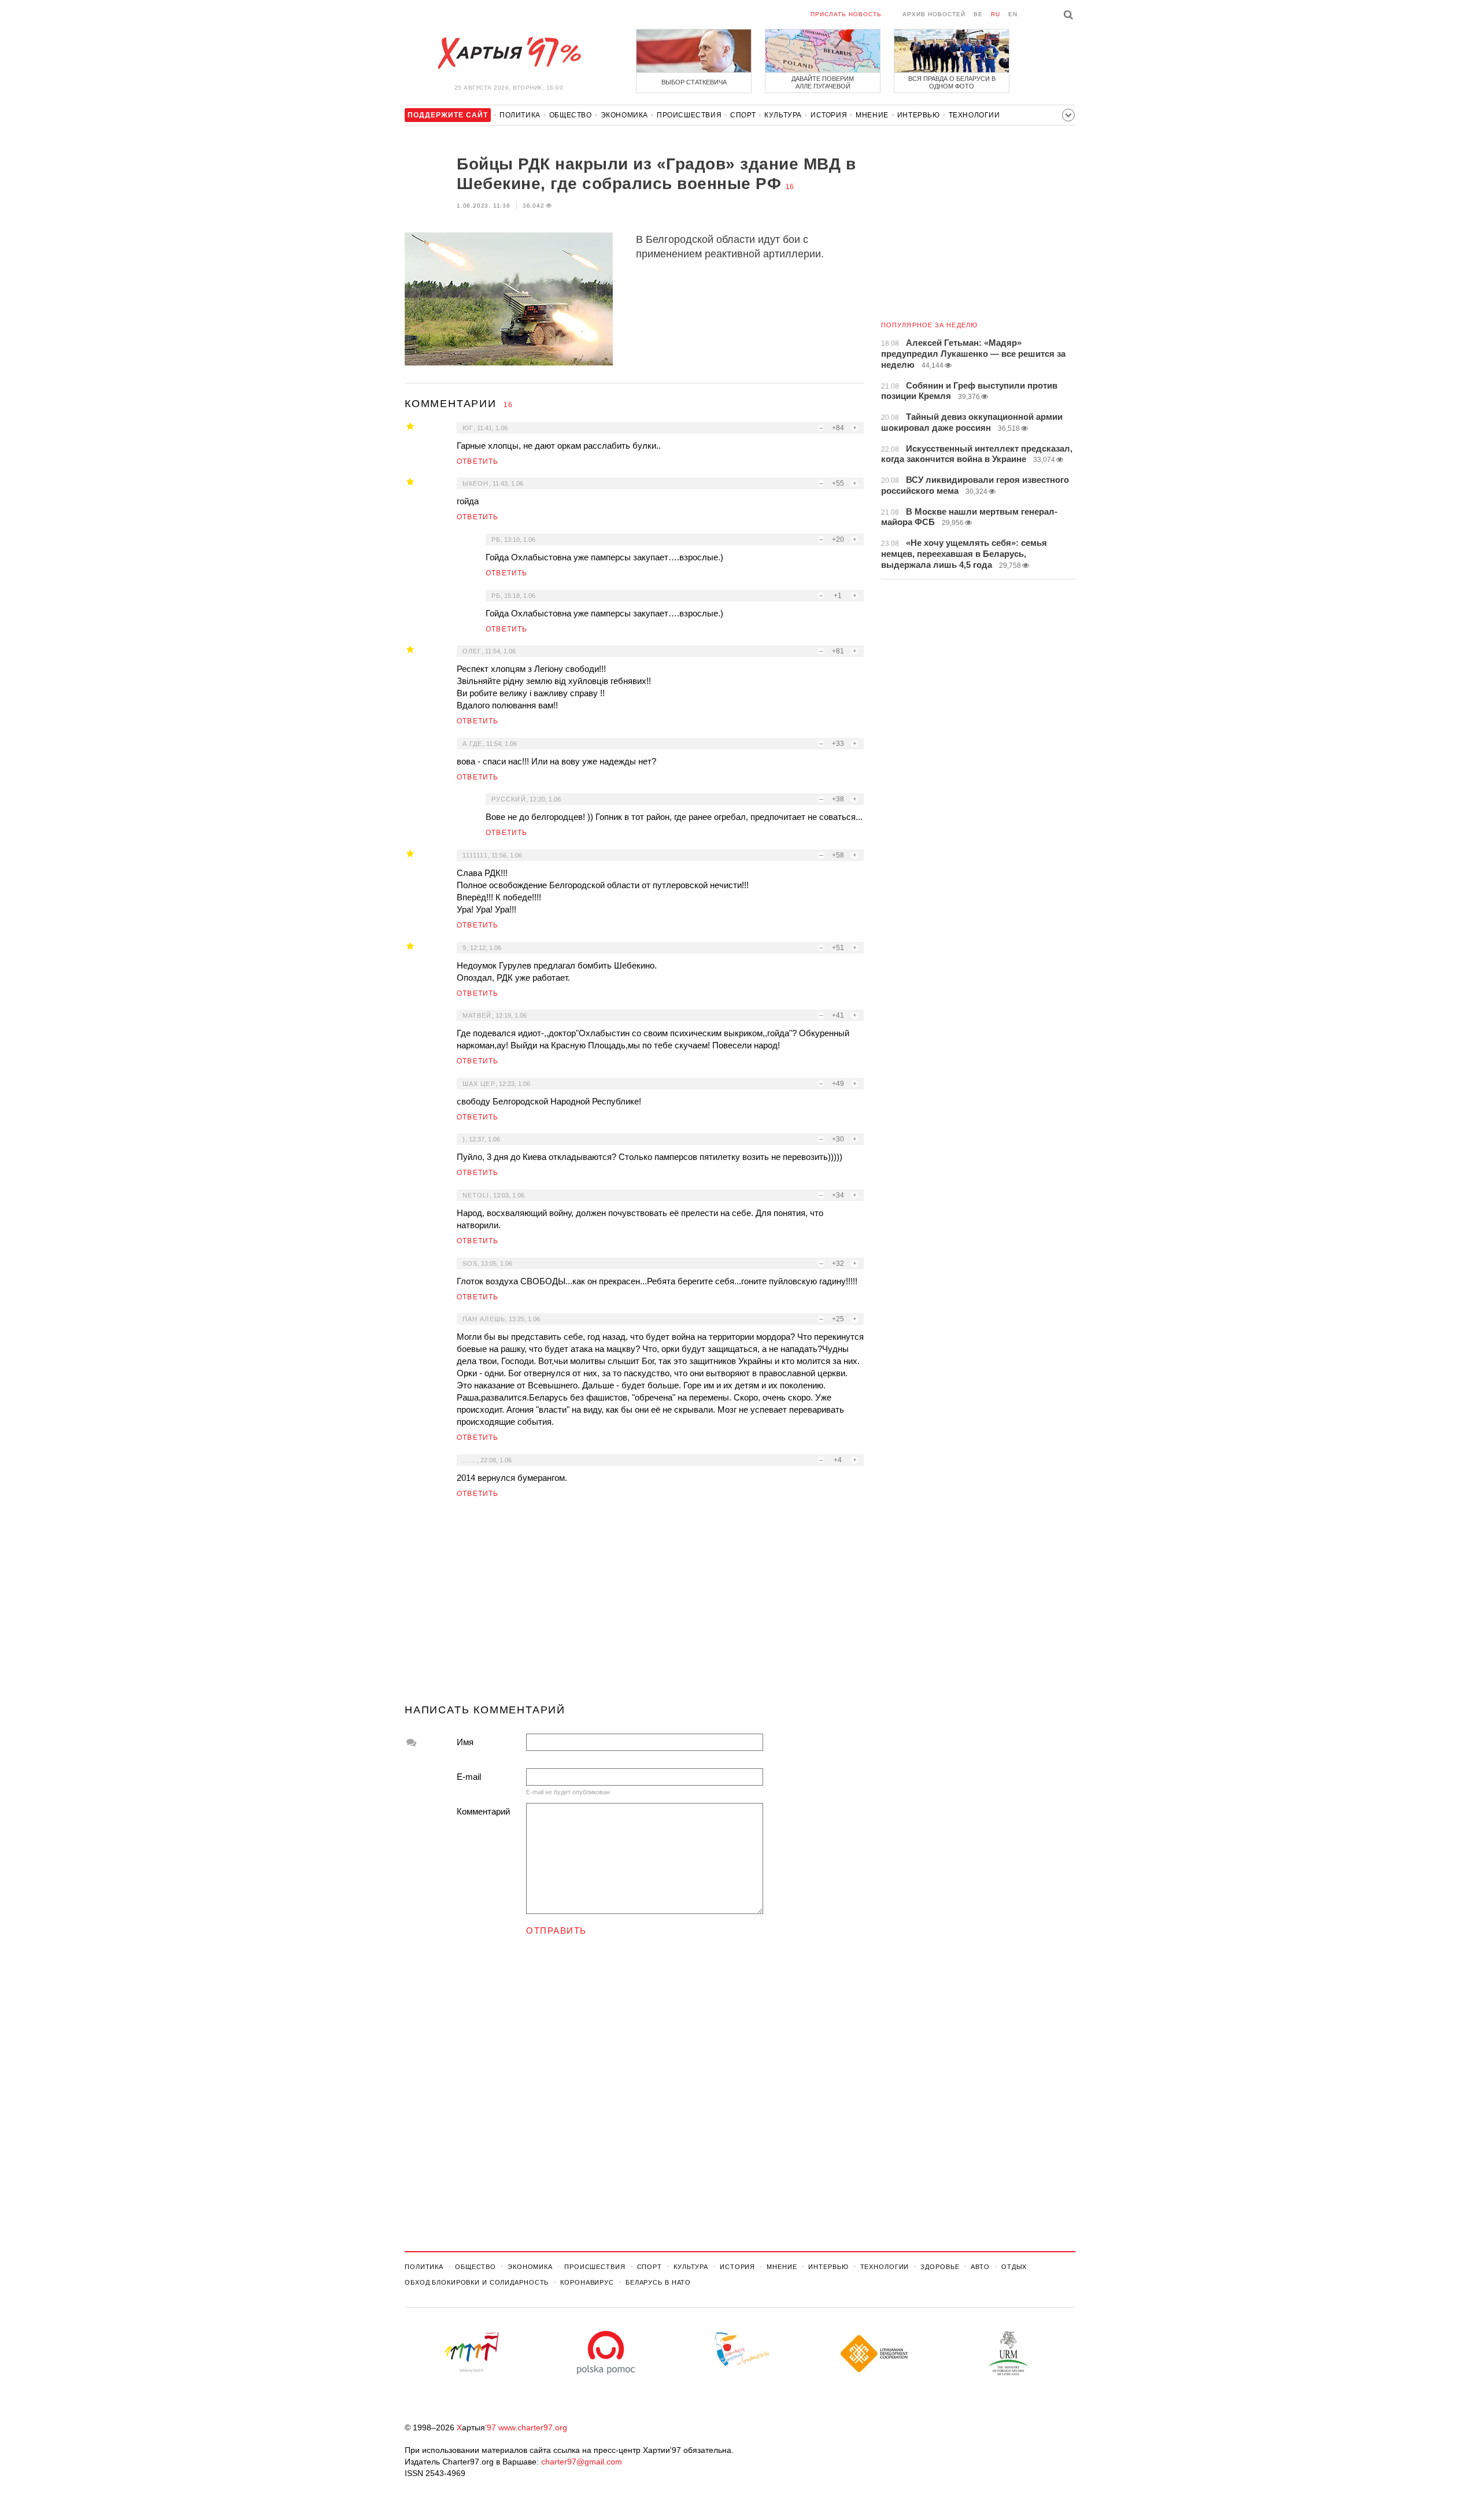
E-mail (469, 1777)
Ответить (478, 461)
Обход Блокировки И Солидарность (477, 2282)
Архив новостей (934, 14)
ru (996, 14)
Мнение (872, 115)
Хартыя (509, 53)
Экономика (624, 115)
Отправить (556, 1930)
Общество (571, 115)
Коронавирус (587, 2282)
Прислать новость (846, 14)
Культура (783, 115)
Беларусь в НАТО (658, 2282)
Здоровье (940, 2267)
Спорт (743, 115)
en (1013, 14)
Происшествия (689, 115)
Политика (520, 115)
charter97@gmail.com (582, 2462)
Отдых (1014, 2267)
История (829, 115)
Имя (465, 1742)
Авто (980, 2267)
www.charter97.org (533, 2427)
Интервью (919, 115)
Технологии (974, 115)
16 (790, 187)
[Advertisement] (634, 1606)
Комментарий (483, 1811)
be (978, 14)
